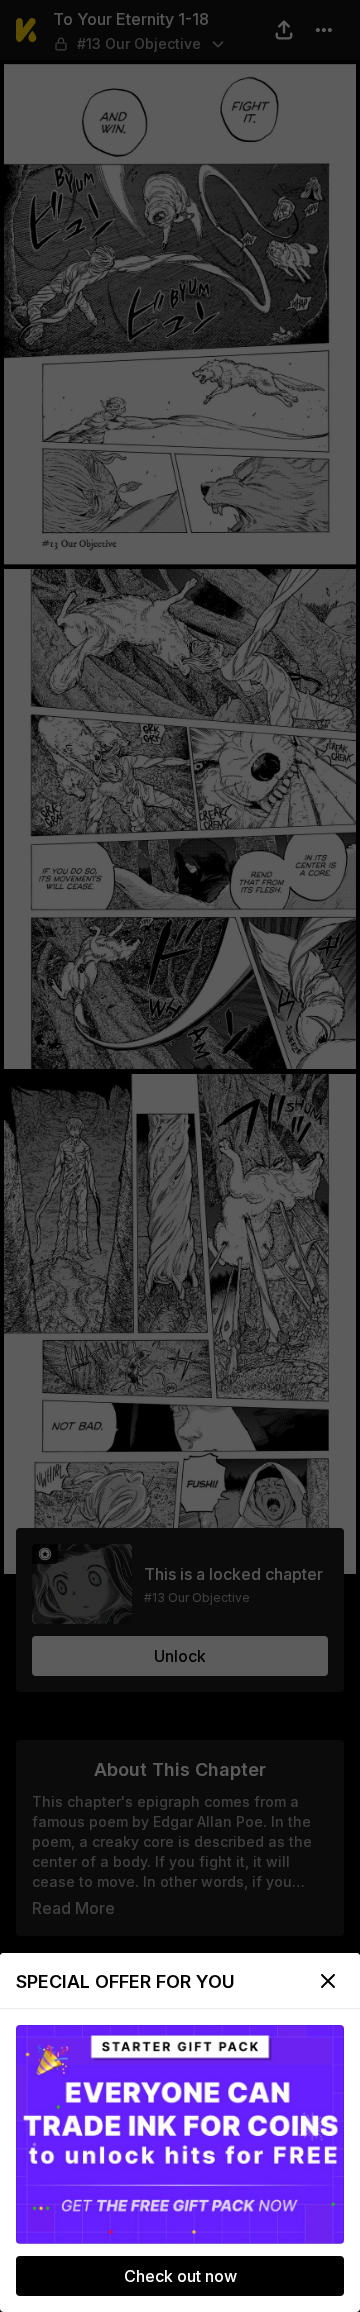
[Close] (328, 1981)
